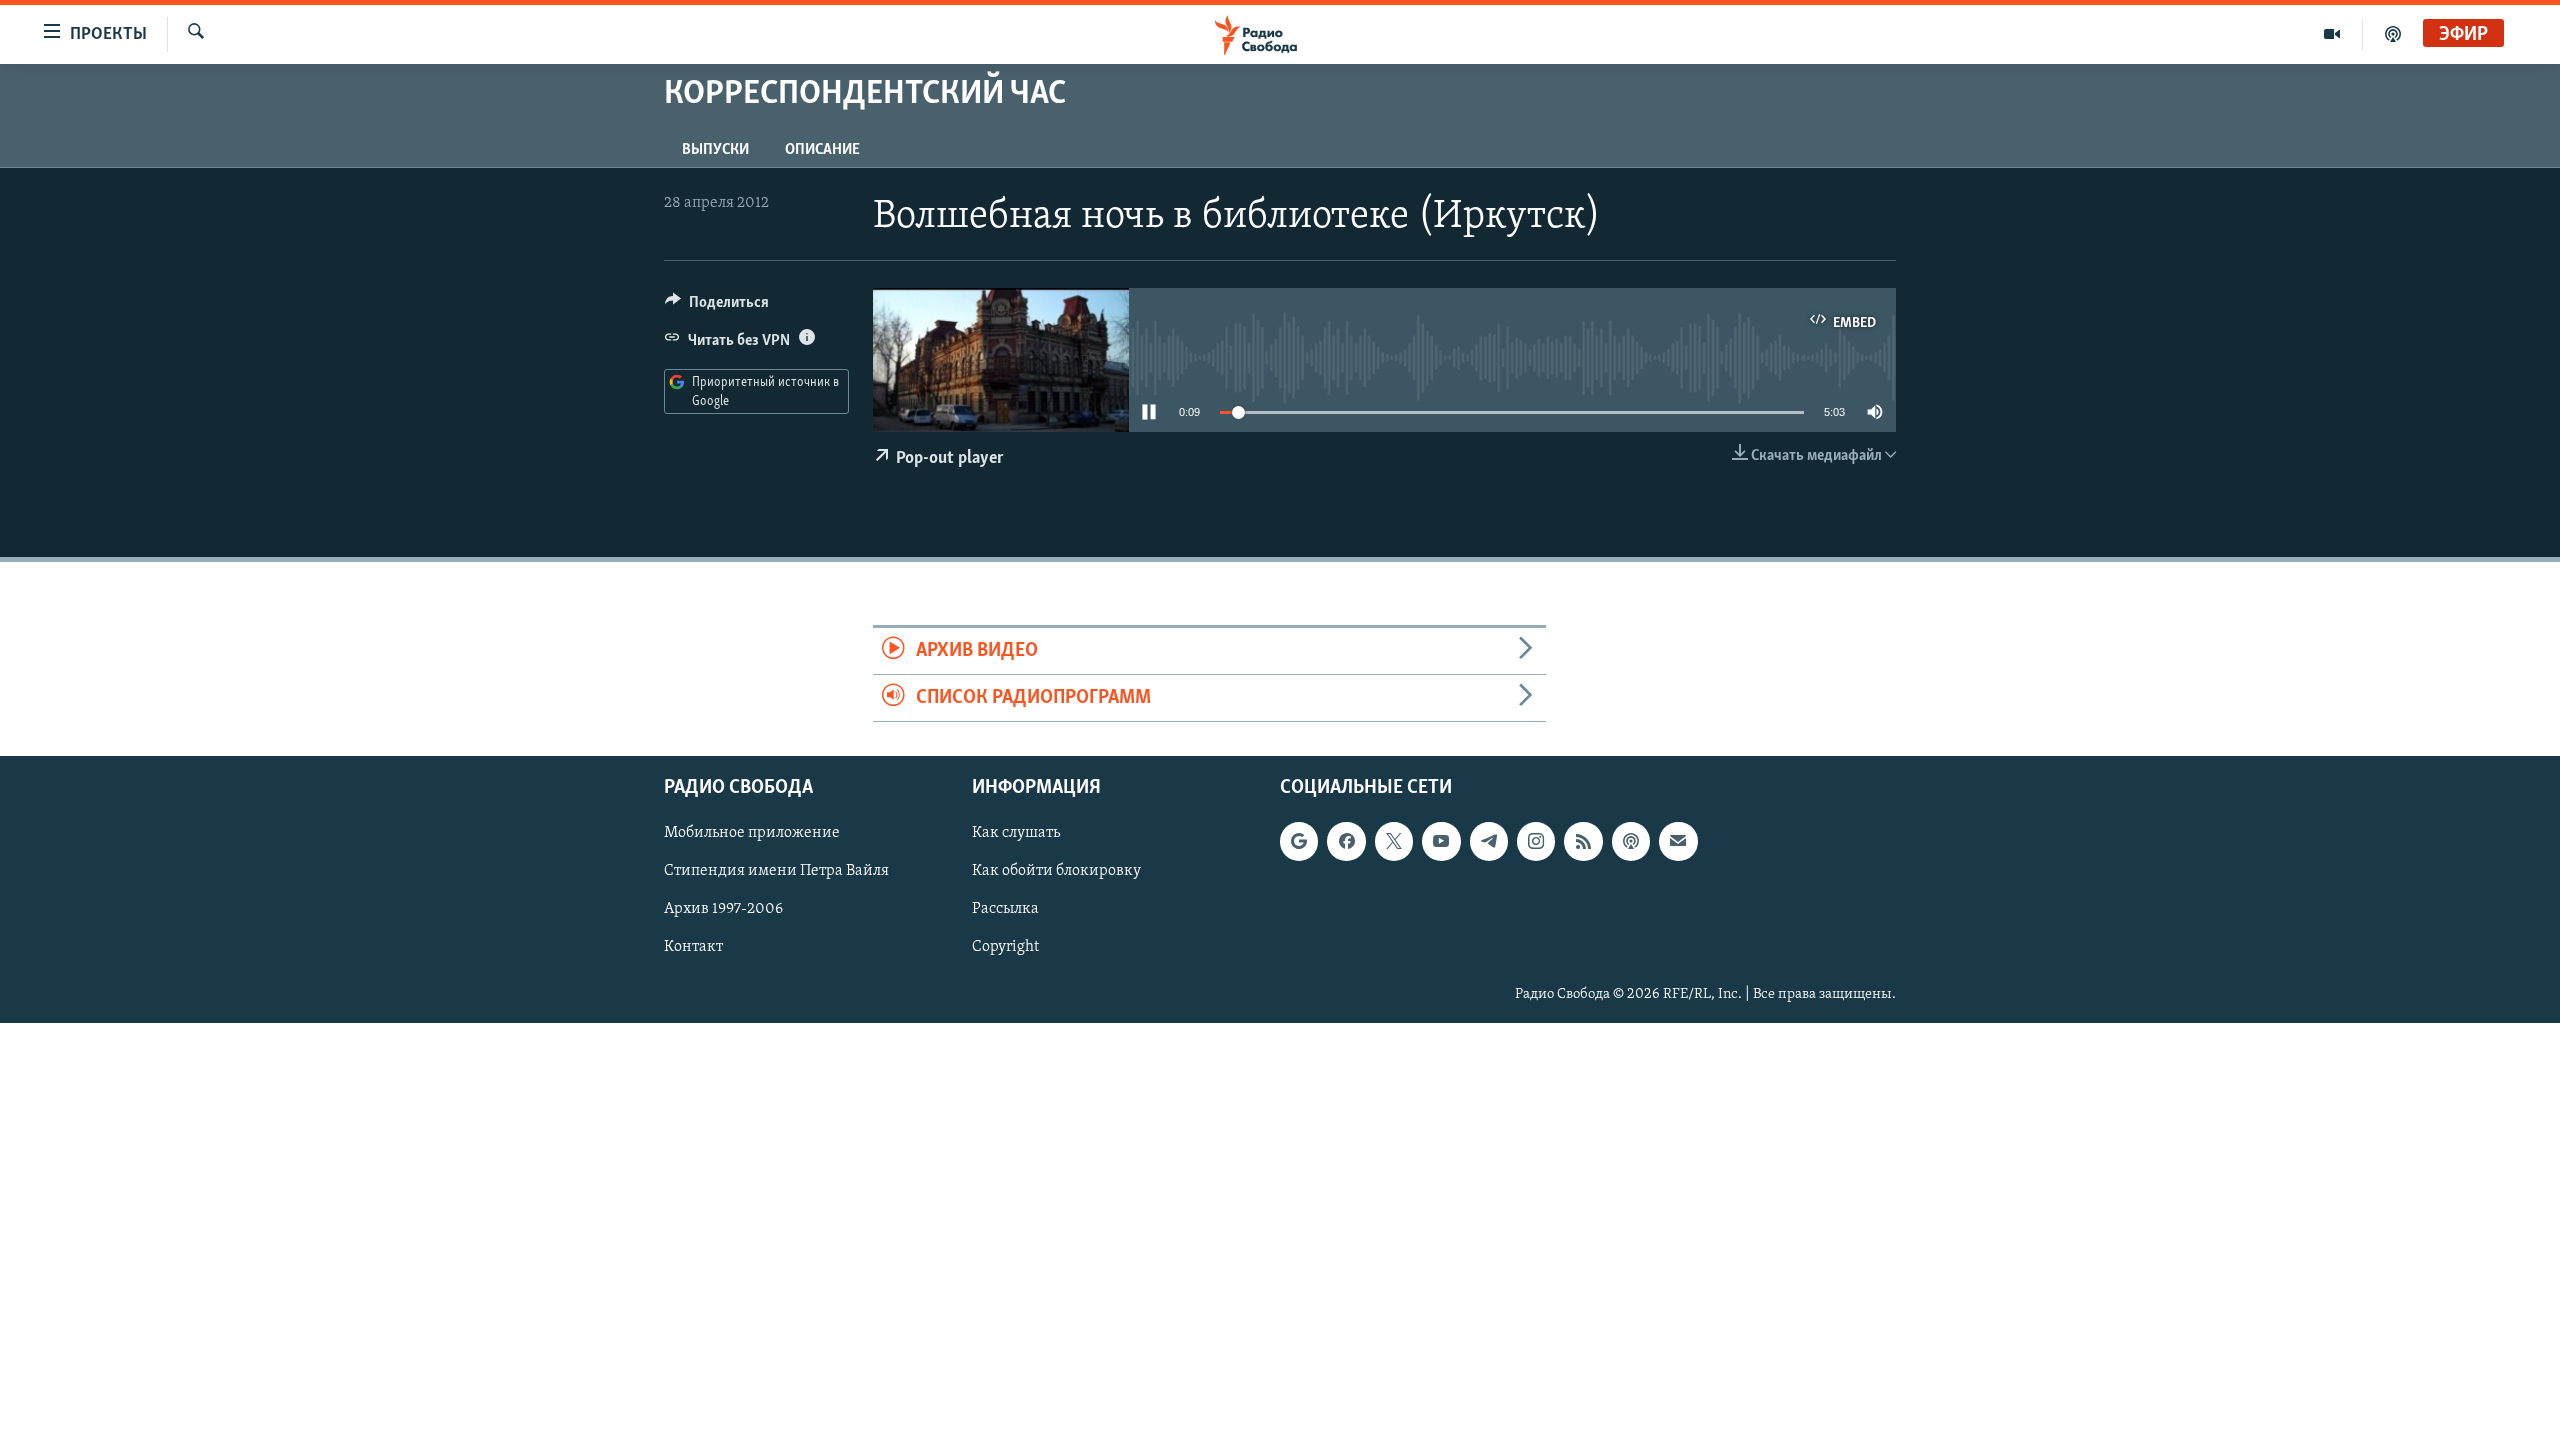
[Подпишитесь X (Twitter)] (1394, 842)
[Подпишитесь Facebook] (1346, 842)
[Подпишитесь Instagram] (1536, 842)
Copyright (1005, 948)
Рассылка (1005, 910)
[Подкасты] (1631, 842)
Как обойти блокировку (1056, 872)
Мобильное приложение (752, 834)
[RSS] (1583, 842)
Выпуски (715, 150)
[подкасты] (2393, 34)
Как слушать (1016, 834)
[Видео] (2332, 34)
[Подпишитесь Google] (1299, 842)
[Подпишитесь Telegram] (1489, 842)
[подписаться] (1678, 842)
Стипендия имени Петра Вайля (776, 872)
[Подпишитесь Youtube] (1441, 842)
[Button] (717, 307)
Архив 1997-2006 (723, 910)
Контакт (693, 948)
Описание (822, 150)
